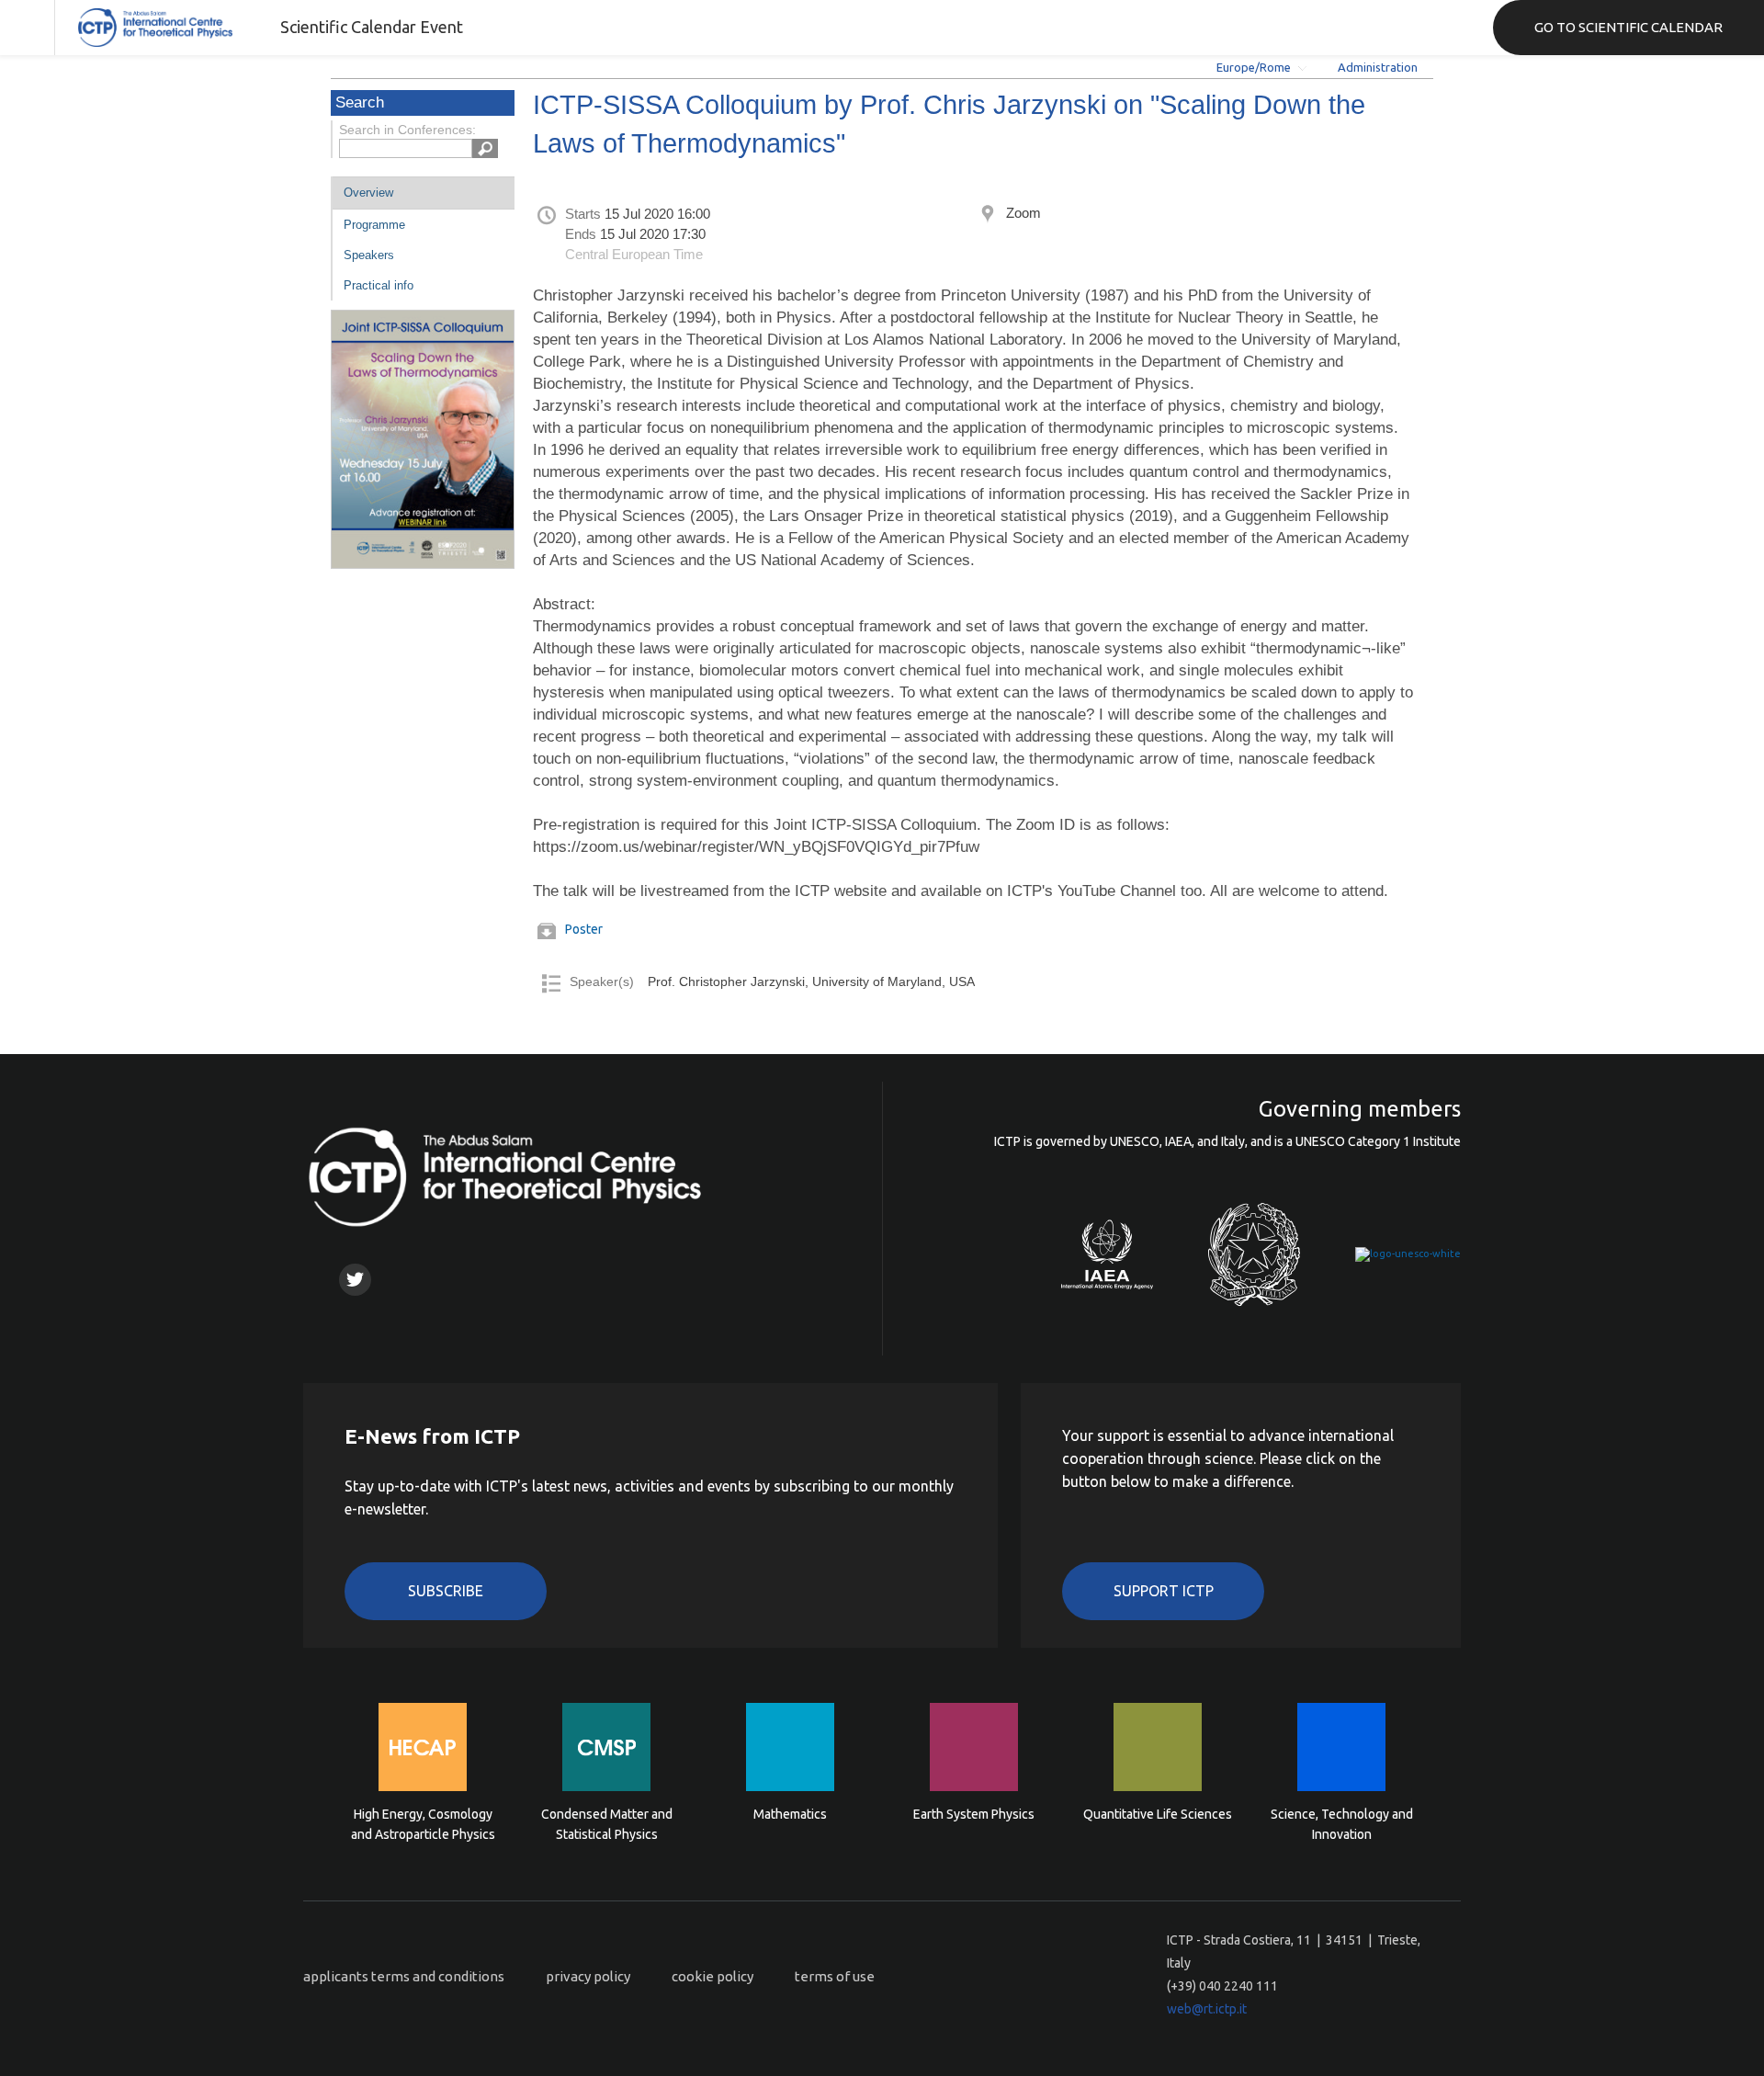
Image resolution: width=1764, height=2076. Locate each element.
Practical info (379, 285)
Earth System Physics (974, 1814)
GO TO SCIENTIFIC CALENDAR (1628, 27)
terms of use (835, 1976)
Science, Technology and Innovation (1342, 1824)
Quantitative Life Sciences (1158, 1814)
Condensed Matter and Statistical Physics (607, 1824)
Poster (584, 929)
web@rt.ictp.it (1207, 2009)
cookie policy (712, 1976)
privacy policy (588, 1976)
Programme (374, 225)
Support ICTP (1164, 1591)
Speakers (369, 255)
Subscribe (446, 1591)
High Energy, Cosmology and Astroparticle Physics (423, 1824)
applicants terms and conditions (404, 1976)
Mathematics (790, 1814)
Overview (368, 193)
